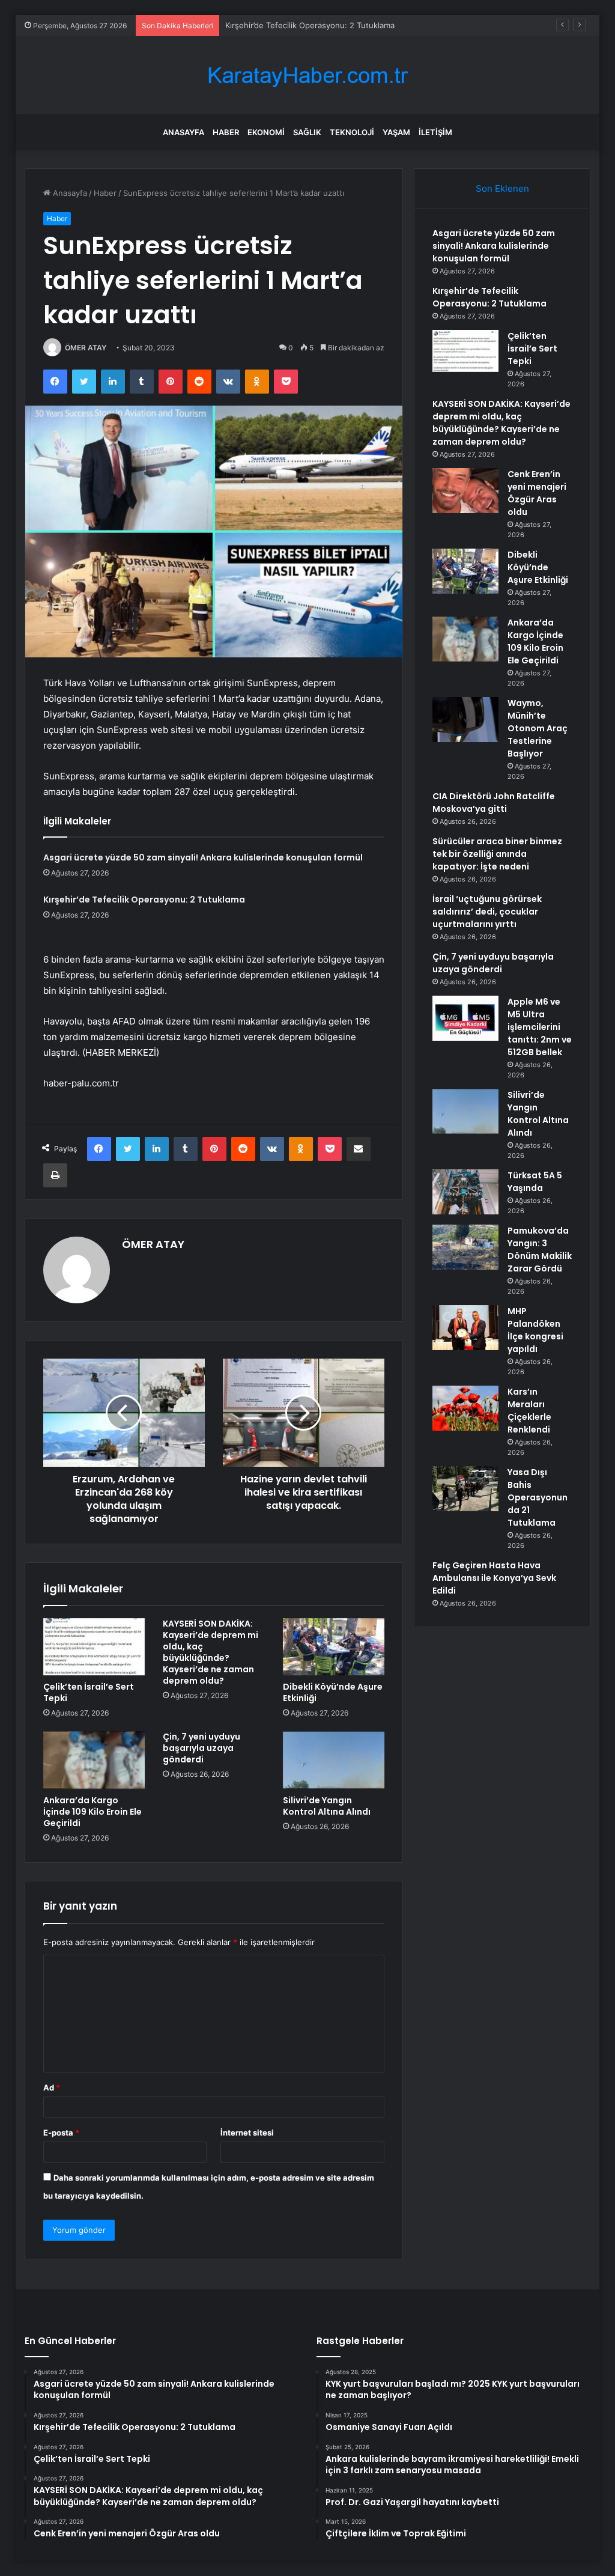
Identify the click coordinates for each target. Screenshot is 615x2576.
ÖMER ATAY (86, 348)
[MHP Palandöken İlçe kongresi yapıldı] (465, 1328)
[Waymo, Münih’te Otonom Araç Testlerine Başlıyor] (465, 720)
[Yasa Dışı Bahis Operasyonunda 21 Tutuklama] (465, 1489)
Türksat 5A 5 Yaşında (535, 1182)
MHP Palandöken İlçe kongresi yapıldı (535, 1330)
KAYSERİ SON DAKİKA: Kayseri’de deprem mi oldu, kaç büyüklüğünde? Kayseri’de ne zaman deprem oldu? (211, 1652)
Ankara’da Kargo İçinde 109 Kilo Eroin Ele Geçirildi (92, 1812)
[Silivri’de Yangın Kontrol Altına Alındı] (334, 1760)
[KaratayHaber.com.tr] (307, 75)
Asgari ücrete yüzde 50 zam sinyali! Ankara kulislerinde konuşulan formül (203, 857)
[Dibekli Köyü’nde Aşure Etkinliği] (334, 1647)
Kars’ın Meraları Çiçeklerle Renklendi (529, 1411)
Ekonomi (266, 132)
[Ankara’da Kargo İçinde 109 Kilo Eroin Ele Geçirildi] (94, 1760)
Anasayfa (183, 132)
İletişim (435, 132)
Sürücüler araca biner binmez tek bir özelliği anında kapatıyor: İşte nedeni (497, 854)
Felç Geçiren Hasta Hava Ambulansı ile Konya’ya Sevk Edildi (494, 1578)
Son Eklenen (502, 188)
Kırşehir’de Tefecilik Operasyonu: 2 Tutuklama (144, 900)
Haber (226, 132)
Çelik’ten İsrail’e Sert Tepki (274, 25)
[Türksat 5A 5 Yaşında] (465, 1192)
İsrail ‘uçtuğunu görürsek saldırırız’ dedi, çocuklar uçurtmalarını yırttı (487, 912)
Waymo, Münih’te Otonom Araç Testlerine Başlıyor (538, 728)
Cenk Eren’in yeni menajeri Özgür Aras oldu (537, 493)
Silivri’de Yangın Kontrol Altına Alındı (327, 1806)
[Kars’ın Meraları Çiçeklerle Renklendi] (465, 1408)
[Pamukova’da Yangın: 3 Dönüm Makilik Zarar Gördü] (465, 1247)
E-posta (61, 2133)
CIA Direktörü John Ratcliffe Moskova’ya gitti (494, 802)
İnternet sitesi (247, 2133)
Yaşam (396, 132)
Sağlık (307, 132)
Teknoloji (352, 132)
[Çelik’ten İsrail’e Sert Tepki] (94, 1647)
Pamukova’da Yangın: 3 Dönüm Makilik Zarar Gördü (540, 1250)
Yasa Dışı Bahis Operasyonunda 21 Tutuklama (538, 1497)
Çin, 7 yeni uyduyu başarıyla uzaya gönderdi (201, 1748)
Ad (52, 2087)
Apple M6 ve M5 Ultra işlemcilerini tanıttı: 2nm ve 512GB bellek (540, 1027)
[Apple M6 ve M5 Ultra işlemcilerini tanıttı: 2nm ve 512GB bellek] (465, 1018)
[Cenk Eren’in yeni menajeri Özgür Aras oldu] (465, 491)
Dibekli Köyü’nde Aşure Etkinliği (333, 1692)
